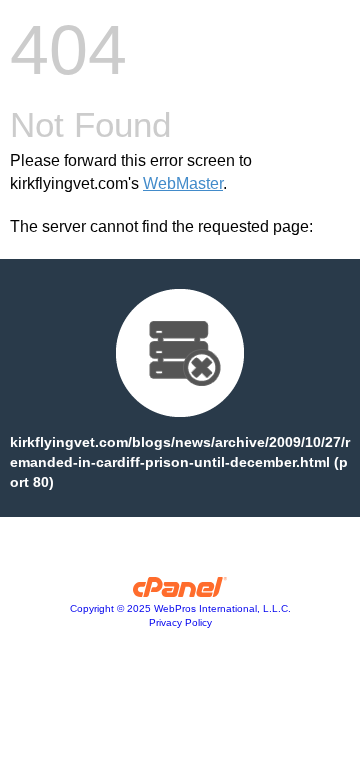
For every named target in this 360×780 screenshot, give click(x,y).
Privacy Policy (180, 622)
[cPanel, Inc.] (180, 592)
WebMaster (183, 183)
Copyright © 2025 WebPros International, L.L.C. (180, 608)
